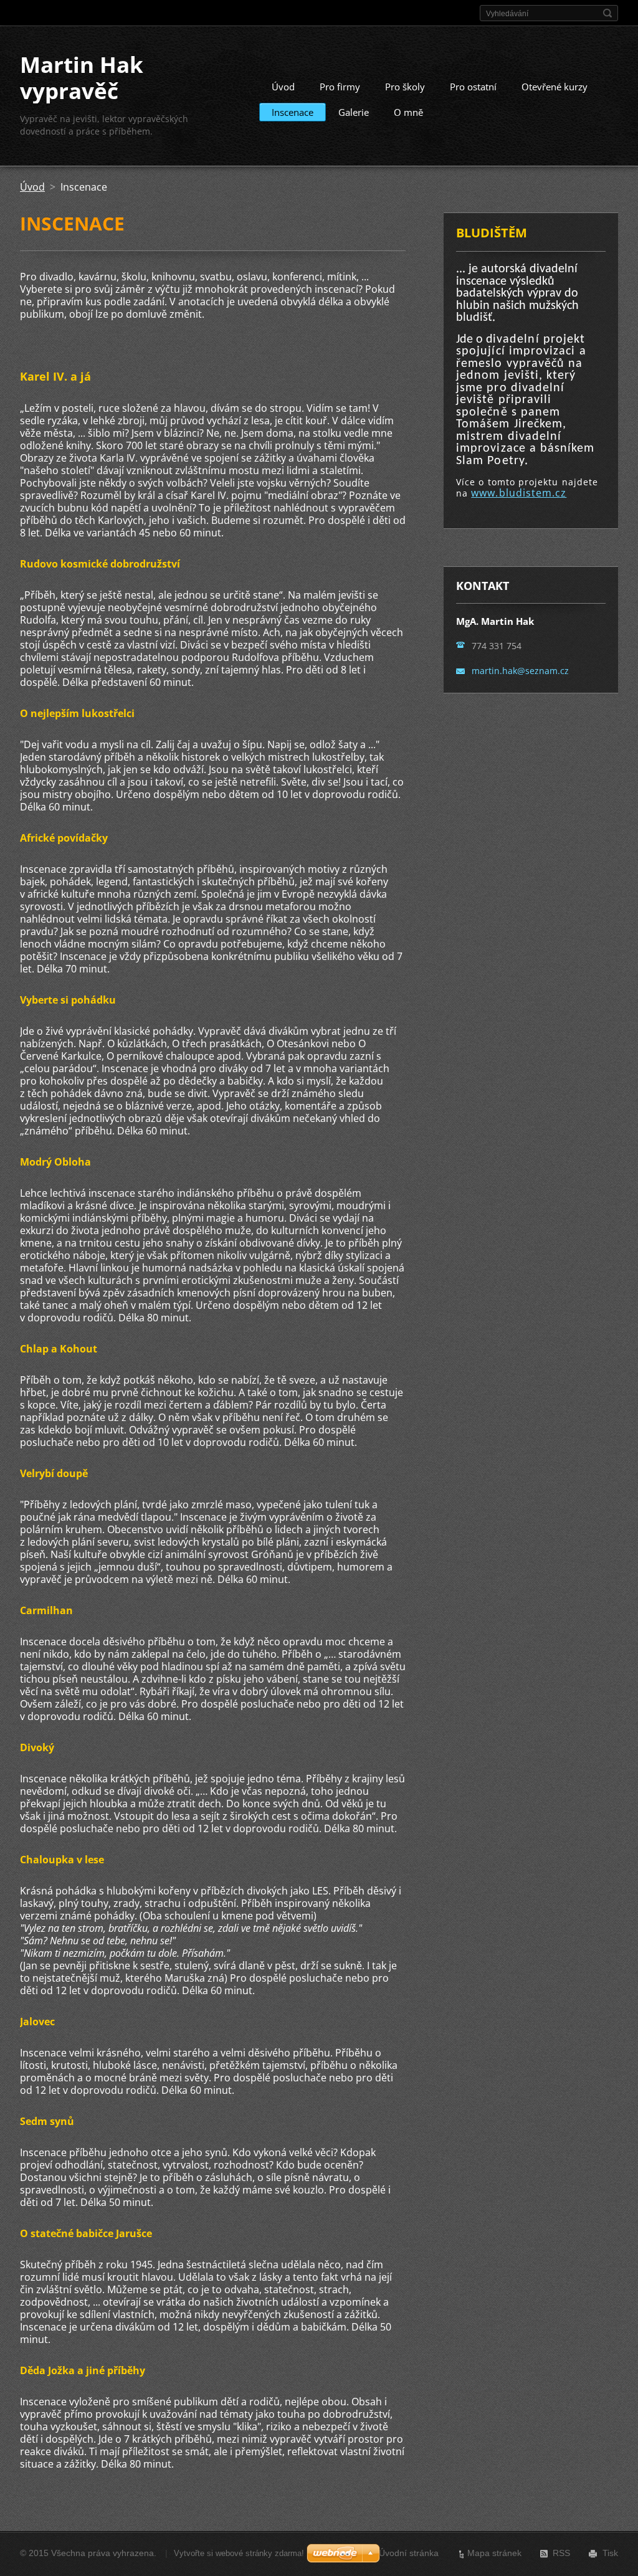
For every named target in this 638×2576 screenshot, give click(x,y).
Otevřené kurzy (555, 87)
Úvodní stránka (409, 2553)
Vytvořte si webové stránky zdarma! (239, 2553)
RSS (561, 2553)
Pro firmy (340, 87)
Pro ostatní (473, 87)
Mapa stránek (494, 2553)
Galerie (354, 112)
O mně (408, 112)
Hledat (607, 13)
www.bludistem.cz (519, 493)
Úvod (283, 87)
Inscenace (293, 112)
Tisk (610, 2553)
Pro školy (405, 87)
